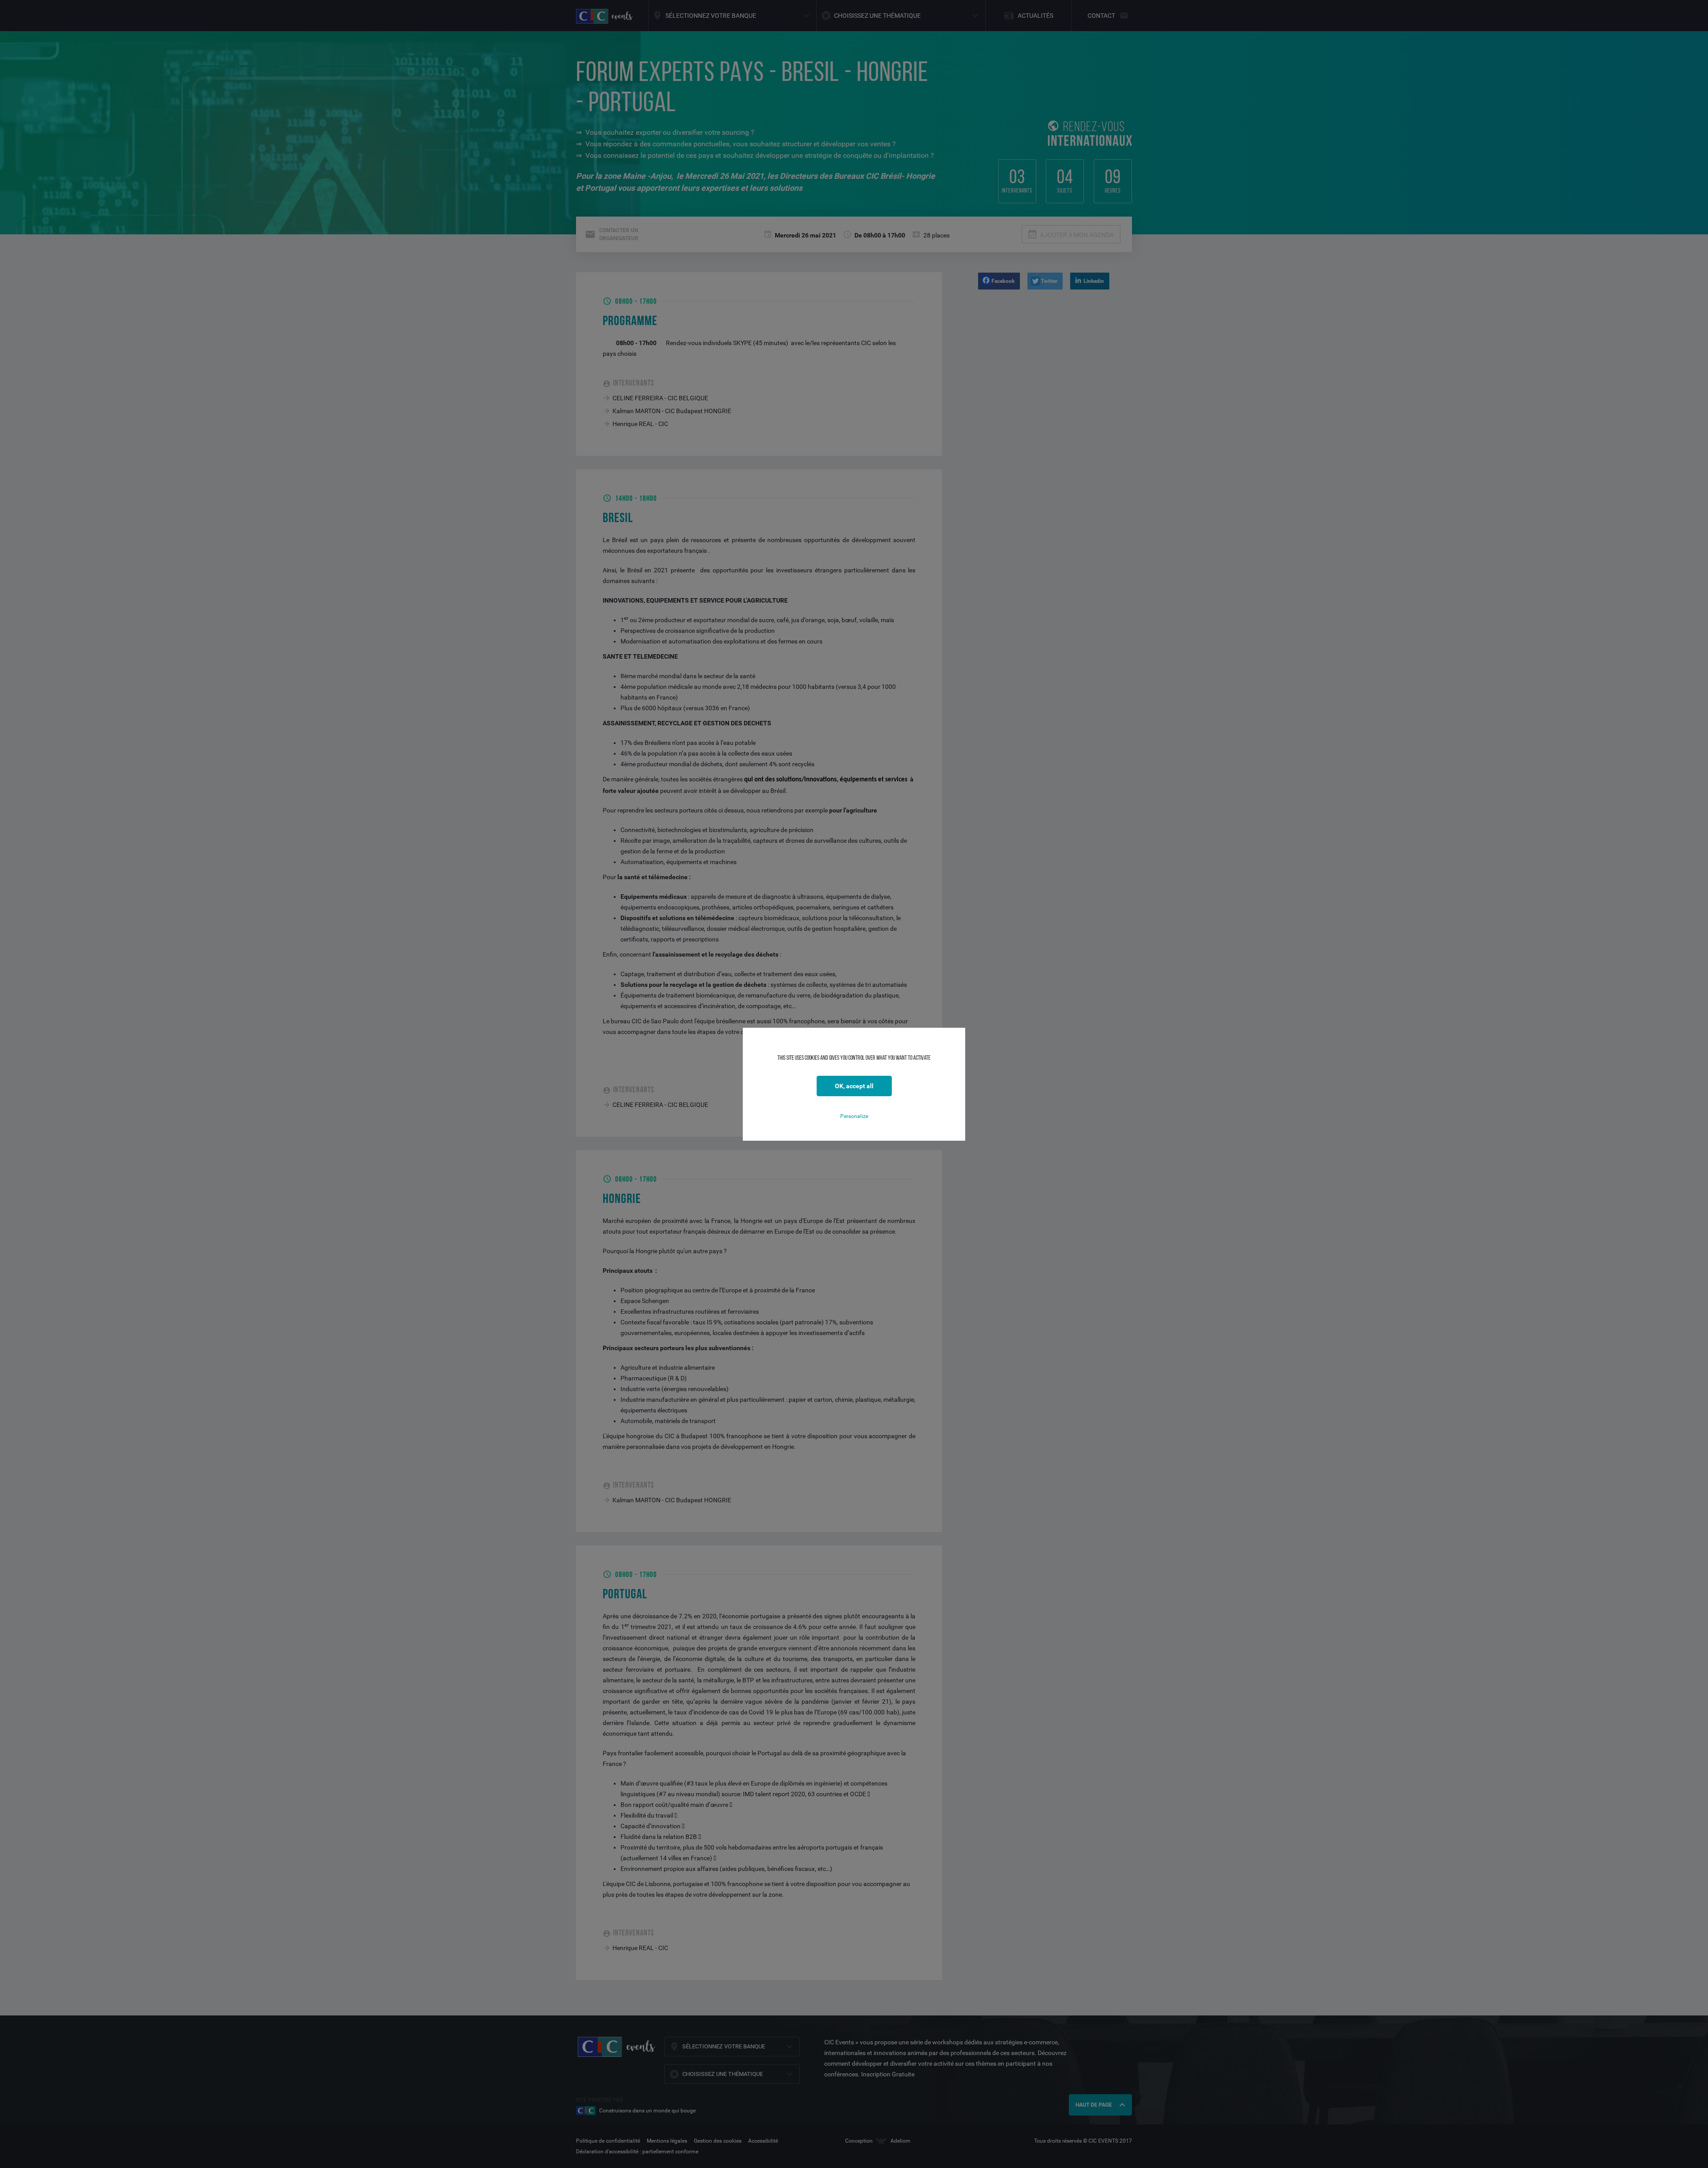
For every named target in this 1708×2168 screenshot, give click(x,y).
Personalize (854, 1116)
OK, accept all (854, 1086)
